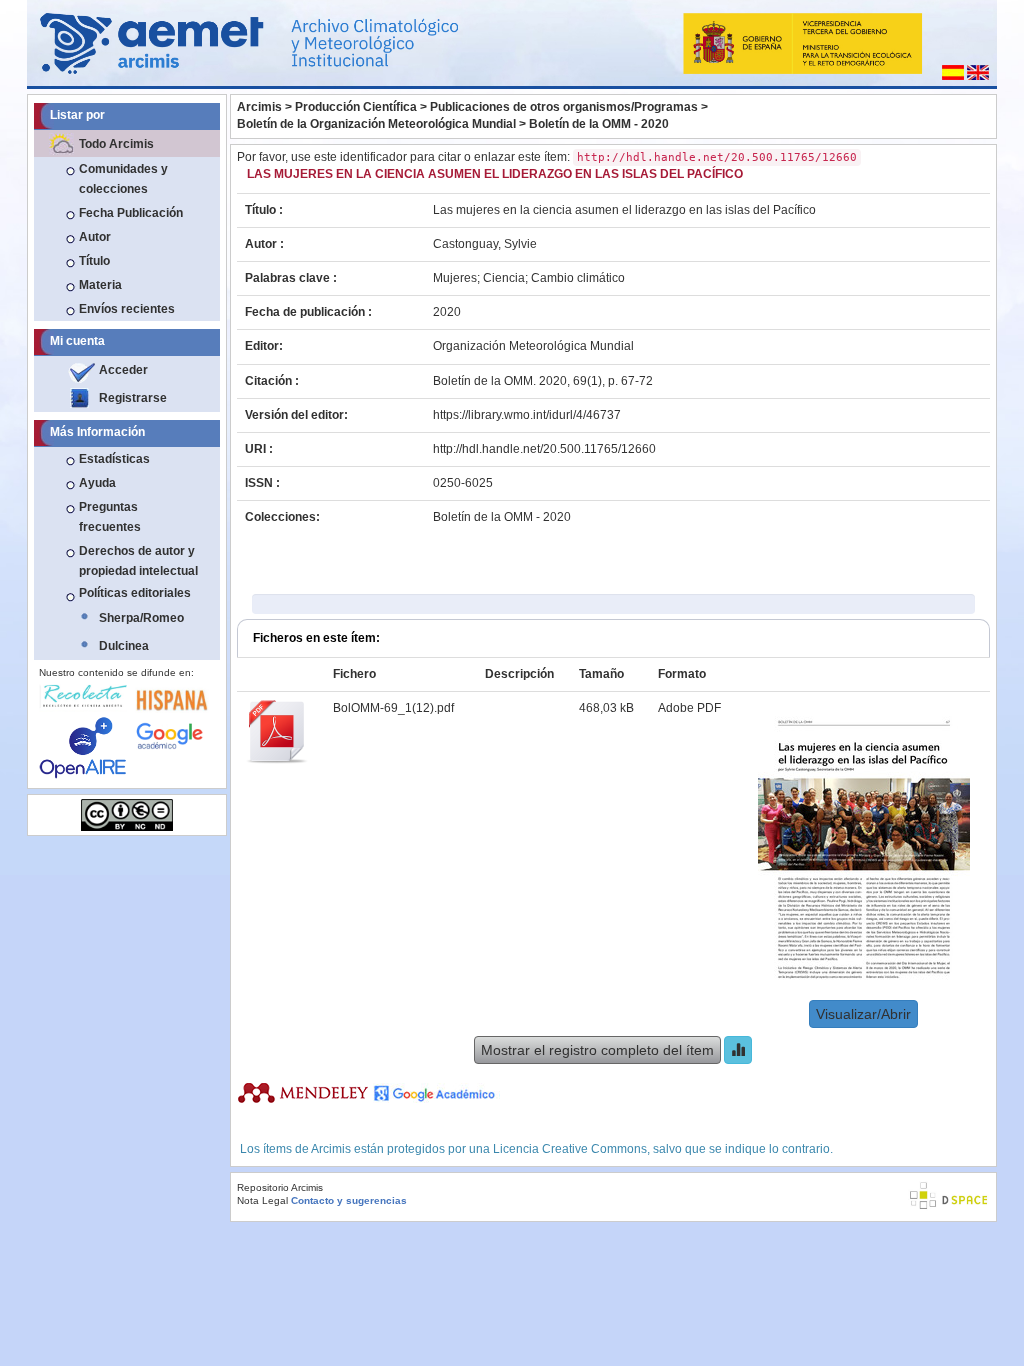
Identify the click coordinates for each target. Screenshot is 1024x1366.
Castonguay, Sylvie (485, 244)
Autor (95, 237)
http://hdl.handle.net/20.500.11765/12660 (544, 449)
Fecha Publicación (131, 213)
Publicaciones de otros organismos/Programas (564, 107)
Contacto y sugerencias (349, 1200)
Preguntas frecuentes (110, 517)
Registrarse (133, 398)
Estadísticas (114, 459)
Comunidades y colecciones (123, 179)
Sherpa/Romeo (141, 618)
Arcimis (259, 107)
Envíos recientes (127, 309)
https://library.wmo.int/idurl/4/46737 (527, 415)
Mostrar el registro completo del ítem (597, 1050)
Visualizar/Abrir (863, 1014)
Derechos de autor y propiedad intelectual (138, 561)
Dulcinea (124, 646)
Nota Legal (262, 1200)
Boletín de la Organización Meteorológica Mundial (376, 124)
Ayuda (97, 483)
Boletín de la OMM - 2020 (599, 124)
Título (94, 261)
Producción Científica (356, 107)
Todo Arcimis (116, 144)
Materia (100, 285)
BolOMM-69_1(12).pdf (393, 708)
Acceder (123, 370)
